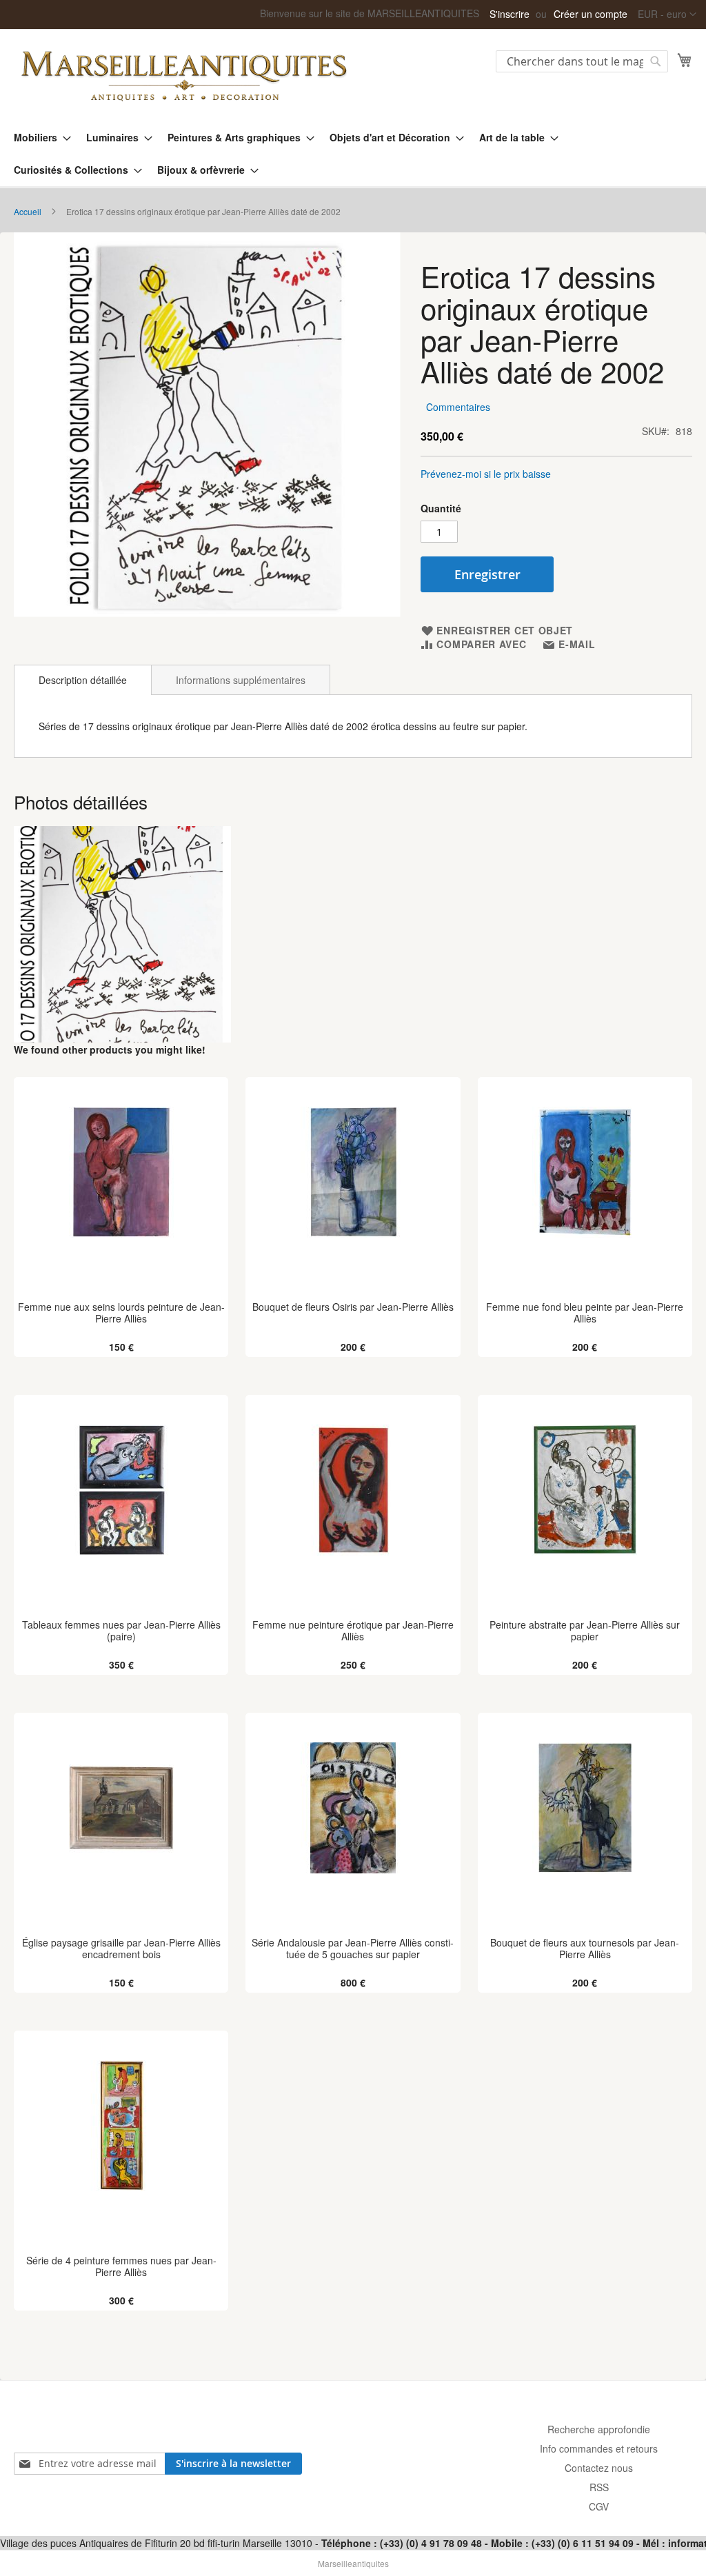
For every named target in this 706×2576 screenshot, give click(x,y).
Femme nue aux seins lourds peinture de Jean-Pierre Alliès (121, 1313)
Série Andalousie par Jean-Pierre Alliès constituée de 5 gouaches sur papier (353, 1949)
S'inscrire (510, 14)
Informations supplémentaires (241, 680)
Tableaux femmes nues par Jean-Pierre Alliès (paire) (121, 1631)
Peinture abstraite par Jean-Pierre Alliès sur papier (585, 1631)
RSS (599, 2487)
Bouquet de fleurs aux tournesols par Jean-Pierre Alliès (585, 1949)
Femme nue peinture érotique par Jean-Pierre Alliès (353, 1631)
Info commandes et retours (599, 2448)
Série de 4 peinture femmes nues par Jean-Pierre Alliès (121, 2266)
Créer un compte (591, 14)
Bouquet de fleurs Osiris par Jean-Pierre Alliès (353, 1307)
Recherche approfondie (599, 2429)
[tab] (83, 680)
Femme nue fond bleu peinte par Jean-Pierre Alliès (585, 1313)
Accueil (28, 211)
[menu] (353, 154)
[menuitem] (38, 138)
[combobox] (582, 61)
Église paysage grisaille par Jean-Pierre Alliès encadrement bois (121, 1949)
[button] (667, 14)
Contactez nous (599, 2468)
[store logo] (183, 74)
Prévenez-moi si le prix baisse (486, 474)
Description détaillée (83, 680)
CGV (599, 2506)
